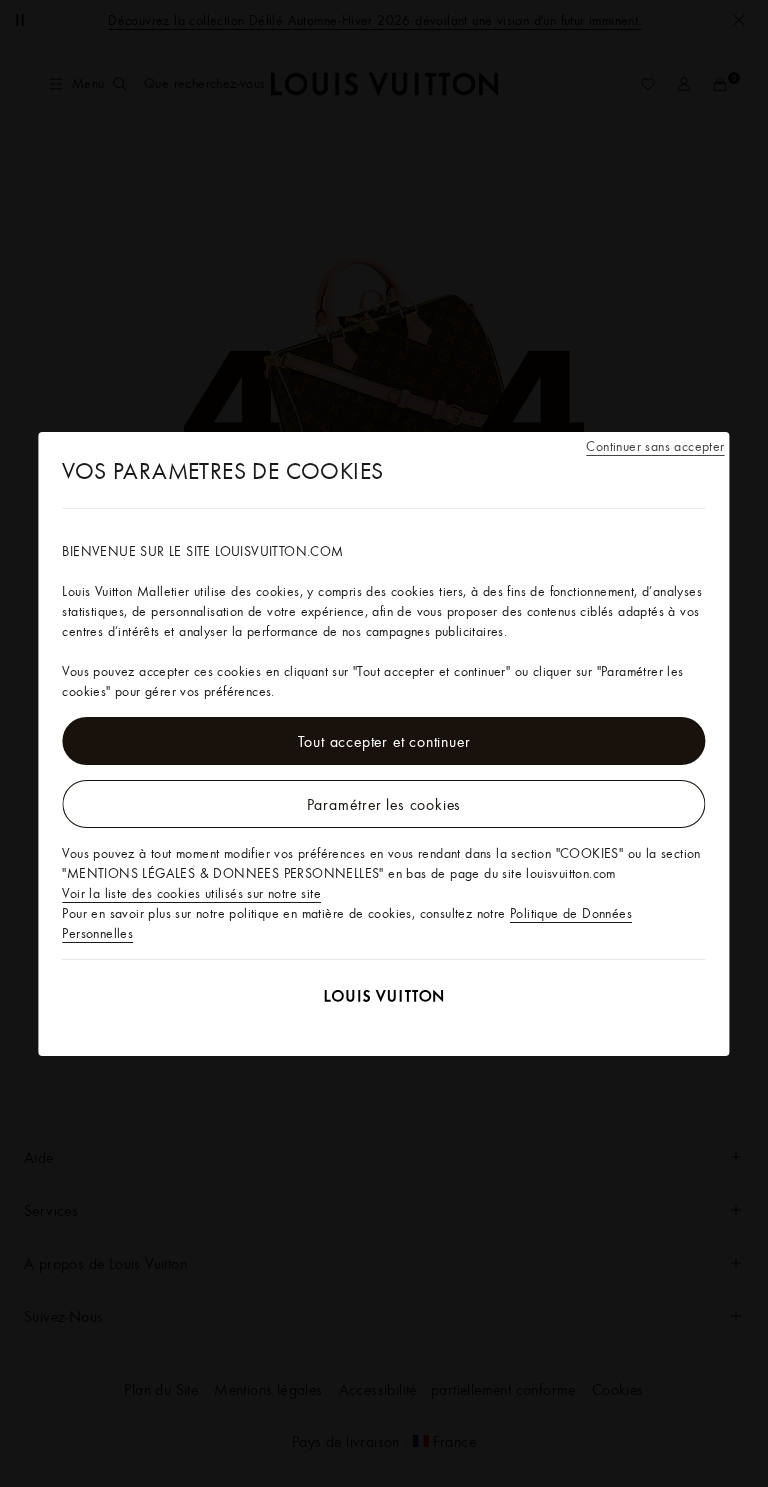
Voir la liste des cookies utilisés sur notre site (191, 893)
